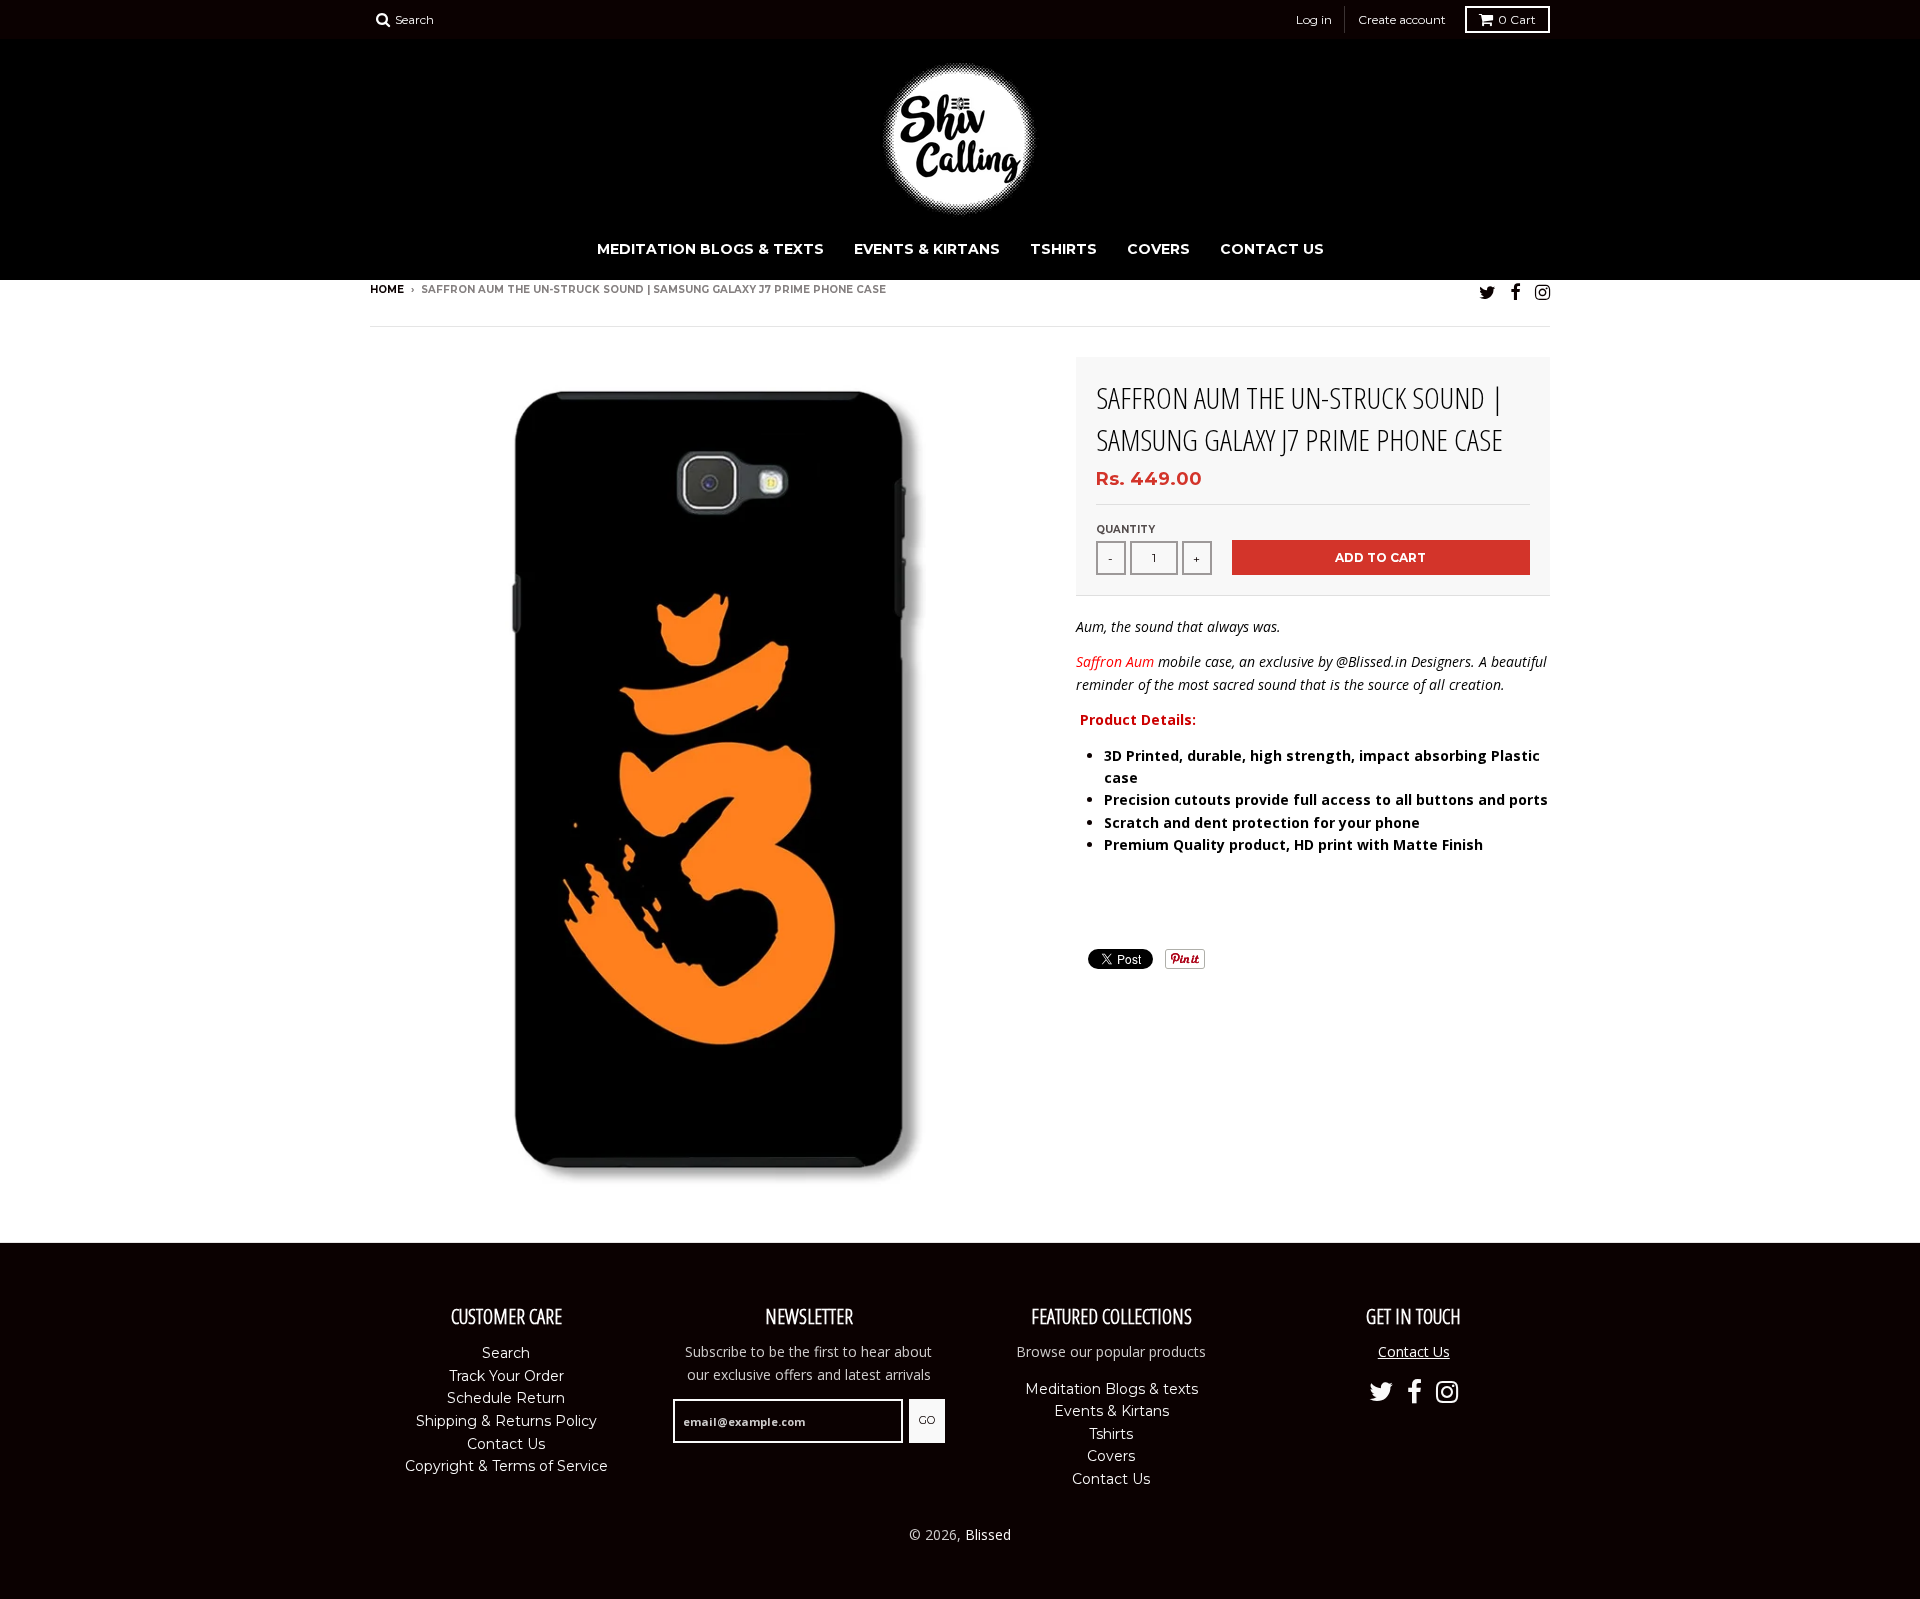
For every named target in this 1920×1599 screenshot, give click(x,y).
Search (506, 1353)
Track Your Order (506, 1376)
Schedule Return (506, 1398)
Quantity (1125, 529)
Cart (1517, 19)
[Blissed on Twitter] (1487, 291)
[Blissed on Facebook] (1515, 291)
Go (927, 1420)
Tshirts (1063, 249)
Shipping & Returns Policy (506, 1421)
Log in (1314, 19)
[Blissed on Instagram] (1542, 291)
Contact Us (1272, 249)
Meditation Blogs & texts (710, 249)
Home (387, 289)
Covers (1158, 249)
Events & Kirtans (927, 249)
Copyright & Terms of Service (506, 1466)
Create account (1402, 19)
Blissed (988, 1534)
